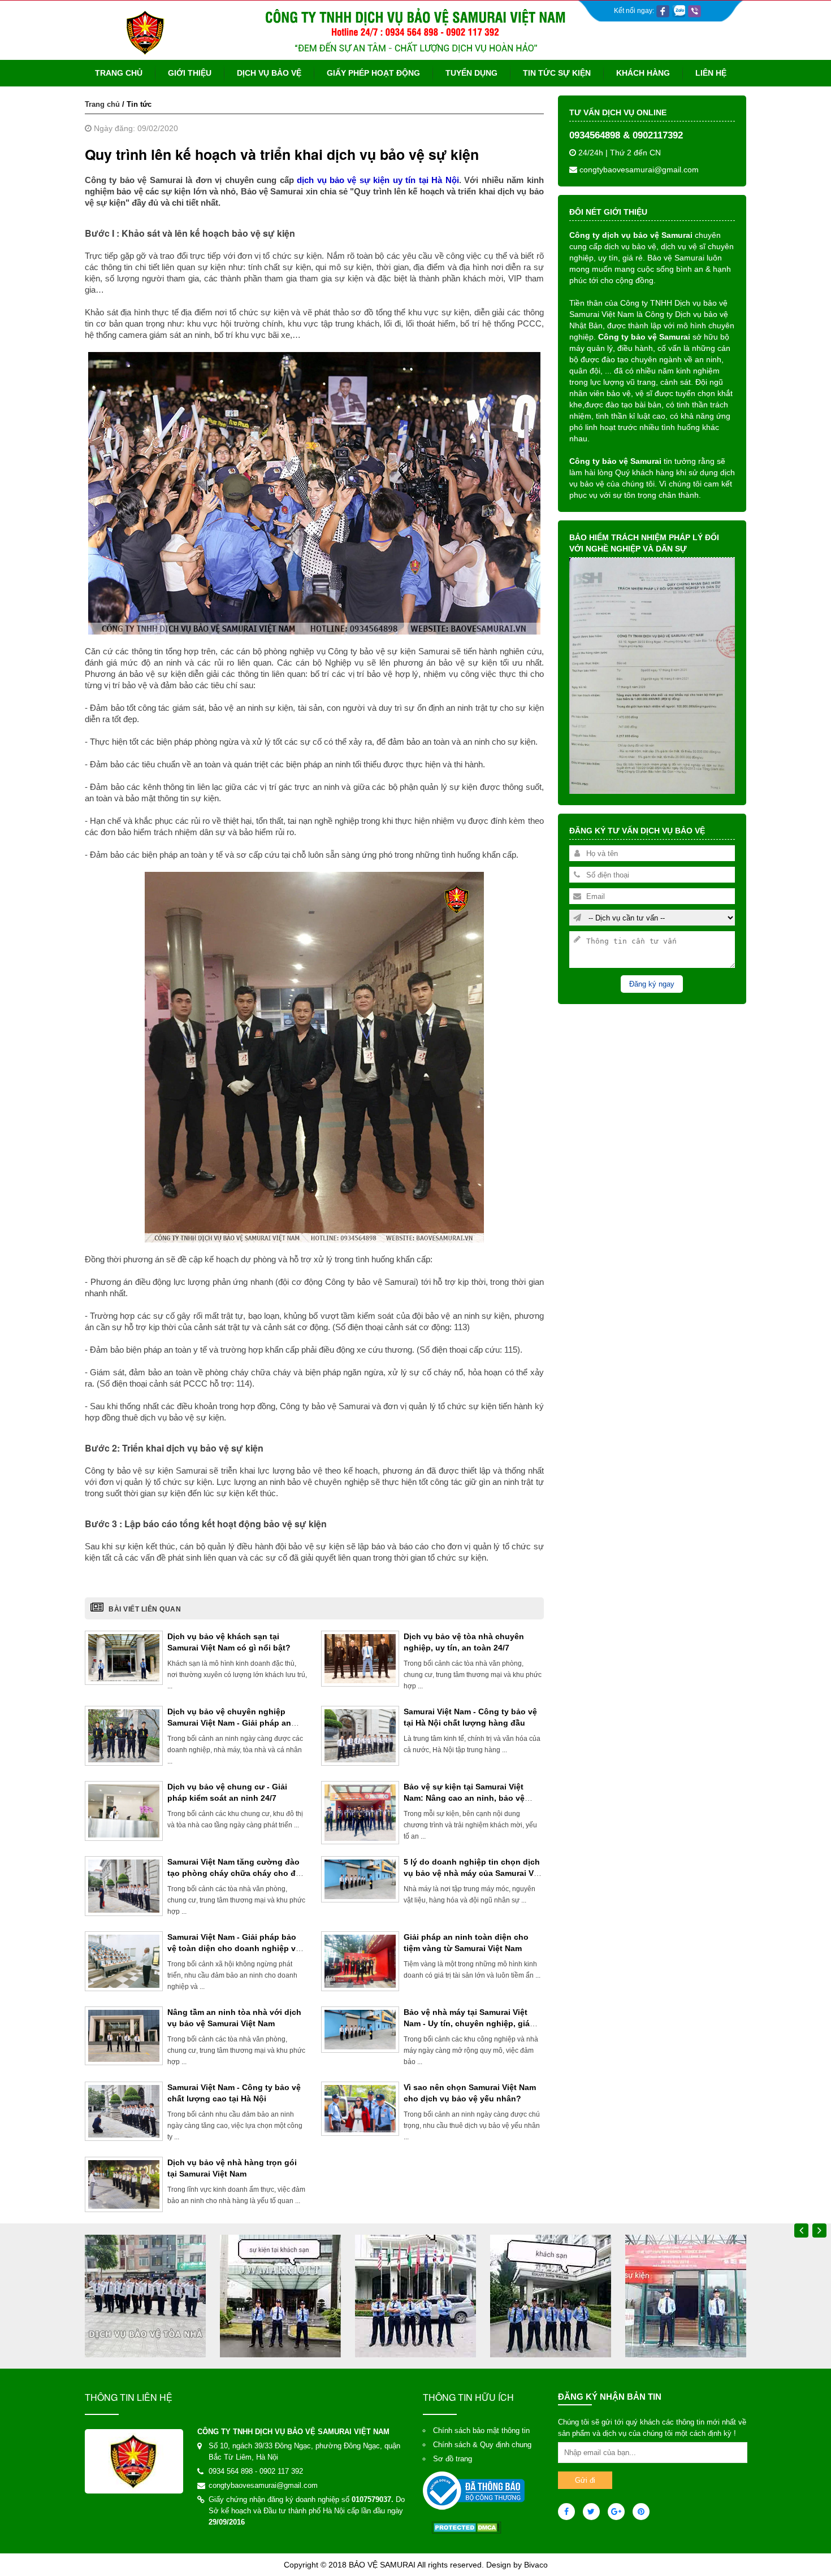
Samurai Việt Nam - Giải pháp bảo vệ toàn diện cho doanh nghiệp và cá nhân (234, 1948)
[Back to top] (807, 2540)
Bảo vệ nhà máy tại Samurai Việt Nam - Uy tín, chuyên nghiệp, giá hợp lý (467, 2023)
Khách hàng (643, 73)
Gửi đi (585, 2480)
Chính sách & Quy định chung (482, 2445)
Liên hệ (711, 73)
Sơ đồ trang (453, 2459)
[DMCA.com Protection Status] (467, 2527)
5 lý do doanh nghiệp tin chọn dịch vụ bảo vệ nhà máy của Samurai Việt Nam (473, 1873)
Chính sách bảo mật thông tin (481, 2431)
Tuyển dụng (471, 73)
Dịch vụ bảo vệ (269, 73)
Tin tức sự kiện (557, 73)
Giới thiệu (190, 73)
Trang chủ (119, 73)
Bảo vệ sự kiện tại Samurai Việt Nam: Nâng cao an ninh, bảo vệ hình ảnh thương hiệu (464, 1798)
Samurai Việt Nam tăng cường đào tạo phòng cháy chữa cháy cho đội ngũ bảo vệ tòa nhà (235, 1873)
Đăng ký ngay (652, 984)
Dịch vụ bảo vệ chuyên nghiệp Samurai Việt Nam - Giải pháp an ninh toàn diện (229, 1723)
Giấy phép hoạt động (373, 73)
